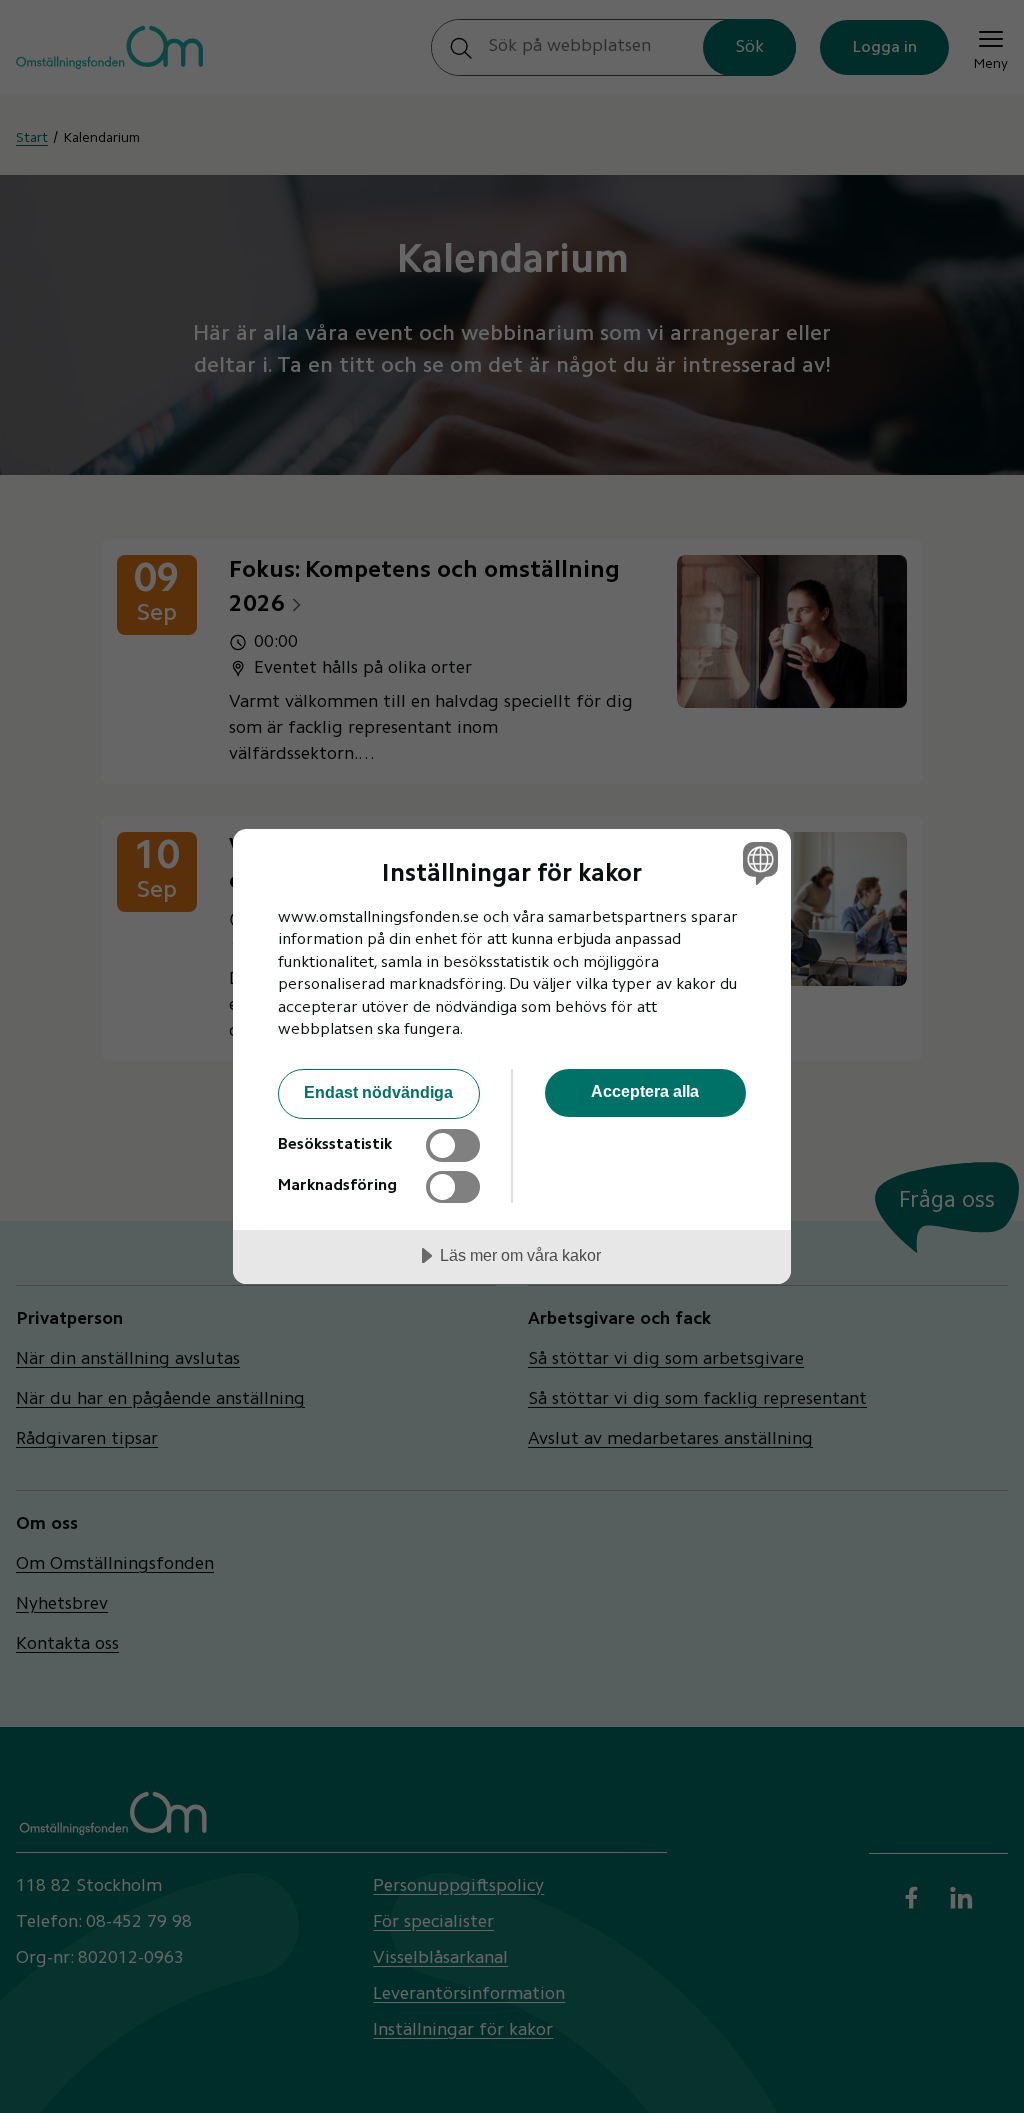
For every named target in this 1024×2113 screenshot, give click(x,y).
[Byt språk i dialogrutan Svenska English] (758, 863)
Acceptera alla (645, 1091)
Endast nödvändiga (378, 1092)
